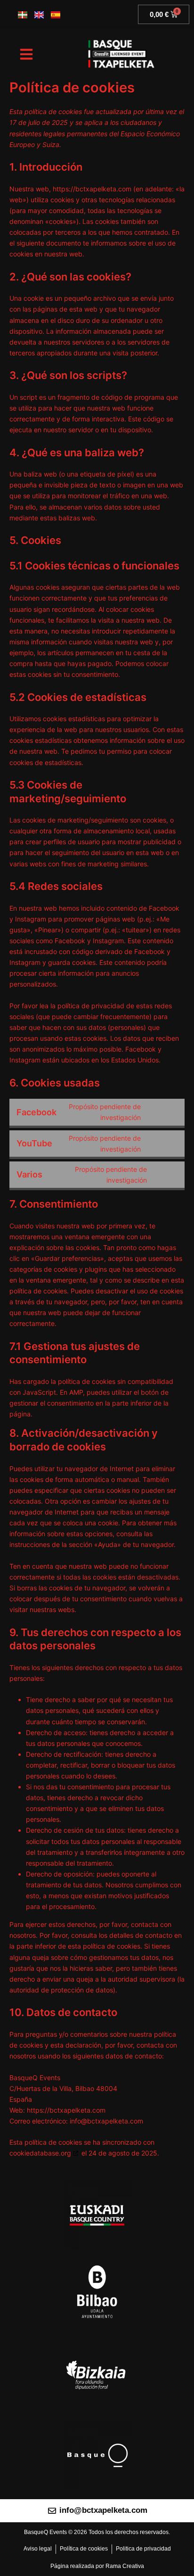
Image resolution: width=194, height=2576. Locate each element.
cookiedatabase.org (40, 2153)
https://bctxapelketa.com (92, 189)
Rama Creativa (125, 2566)
